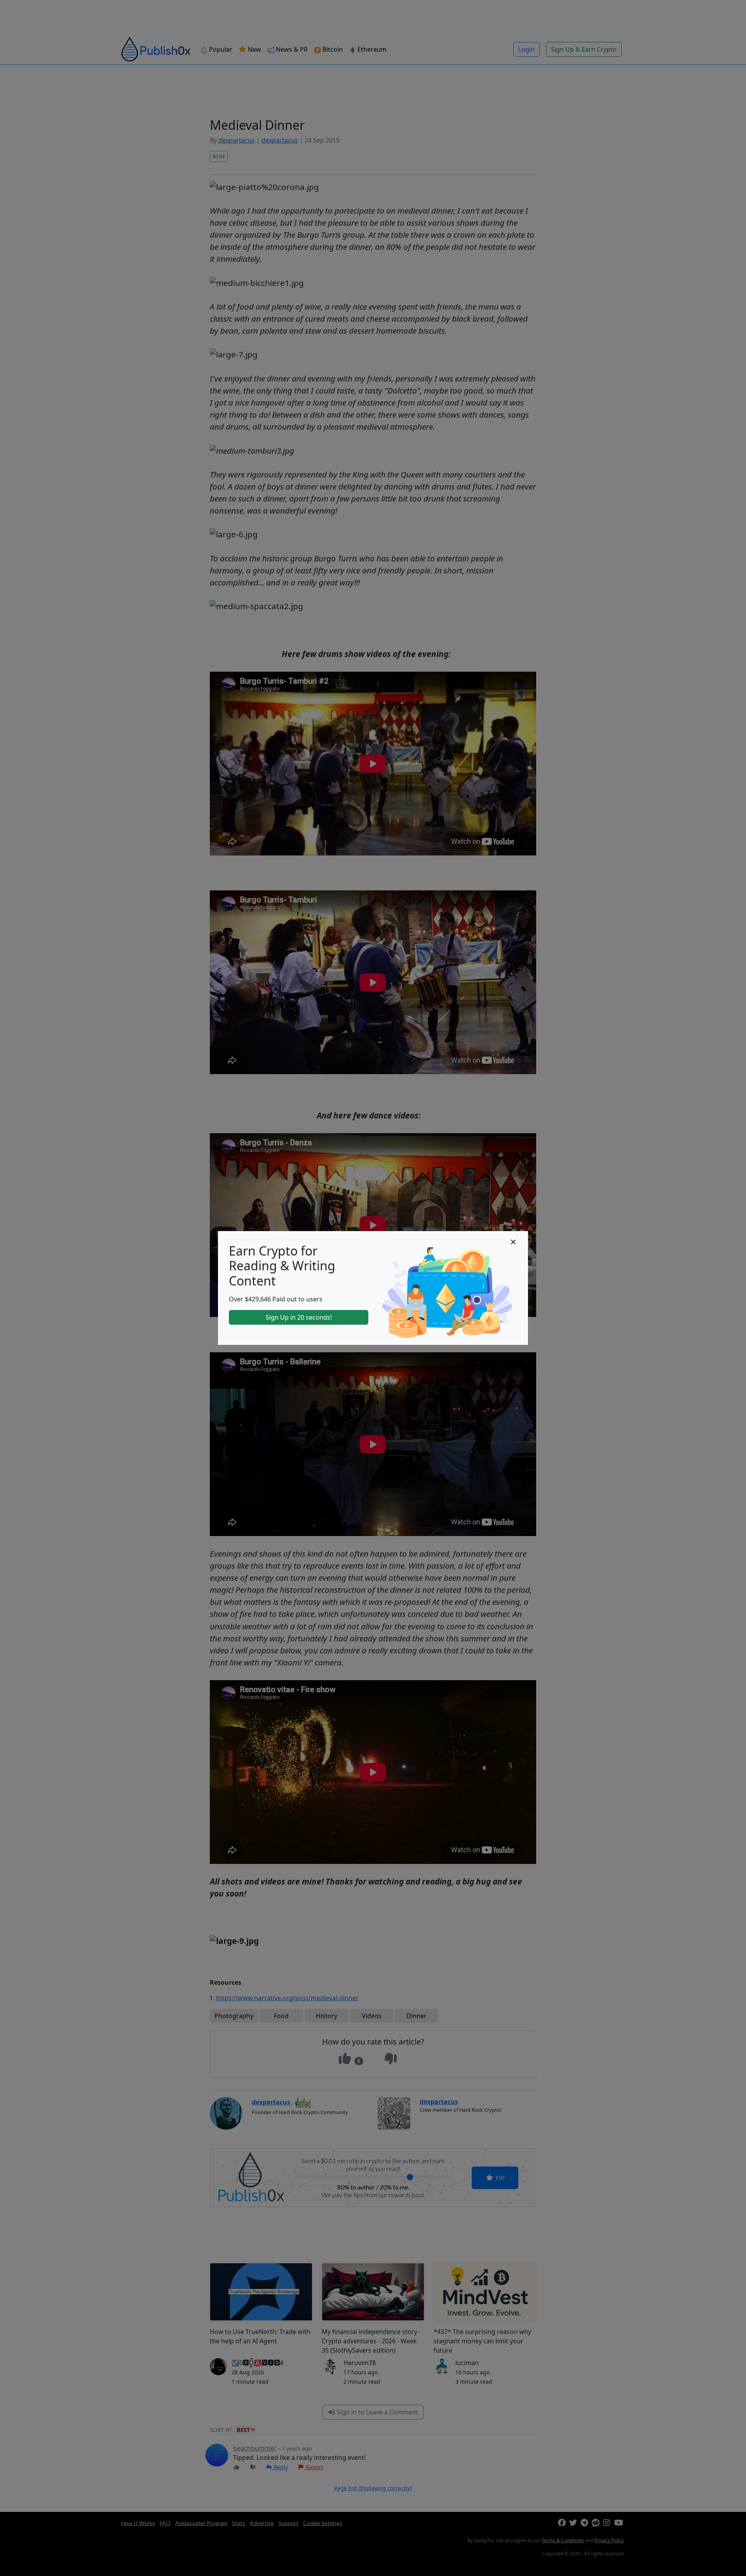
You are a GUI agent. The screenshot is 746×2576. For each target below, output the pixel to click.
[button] (513, 1242)
